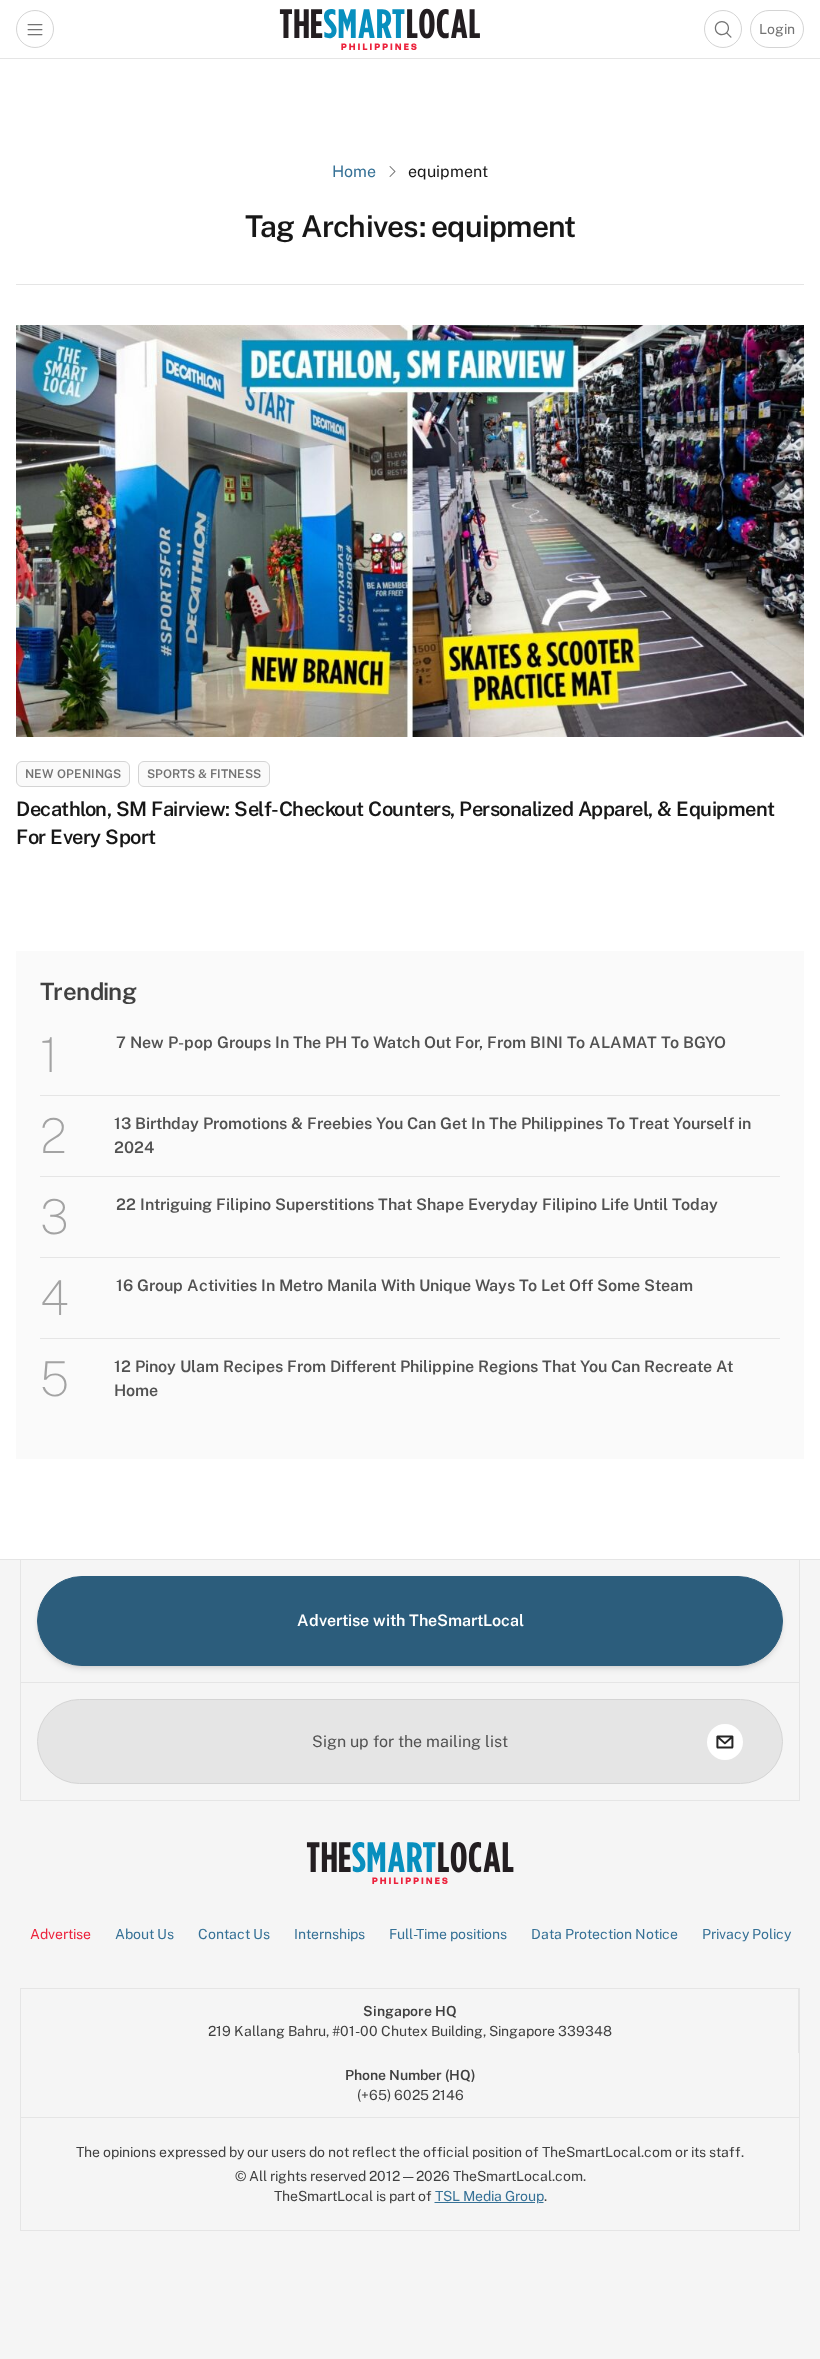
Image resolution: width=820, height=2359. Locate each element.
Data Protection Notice (604, 1934)
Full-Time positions (448, 1934)
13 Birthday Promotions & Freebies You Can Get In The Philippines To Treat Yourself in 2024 (432, 1135)
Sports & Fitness (204, 774)
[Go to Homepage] (379, 29)
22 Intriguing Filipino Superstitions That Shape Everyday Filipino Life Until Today (417, 1204)
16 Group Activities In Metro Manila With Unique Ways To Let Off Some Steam (404, 1285)
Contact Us (234, 1934)
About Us (144, 1934)
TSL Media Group (489, 2196)
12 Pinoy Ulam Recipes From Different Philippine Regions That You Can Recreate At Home (423, 1378)
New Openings (73, 774)
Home (354, 171)
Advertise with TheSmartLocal (410, 1620)
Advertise (60, 1934)
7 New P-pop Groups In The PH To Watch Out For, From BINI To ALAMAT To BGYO (421, 1042)
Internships (329, 1934)
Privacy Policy (746, 1934)
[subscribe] (725, 1742)
